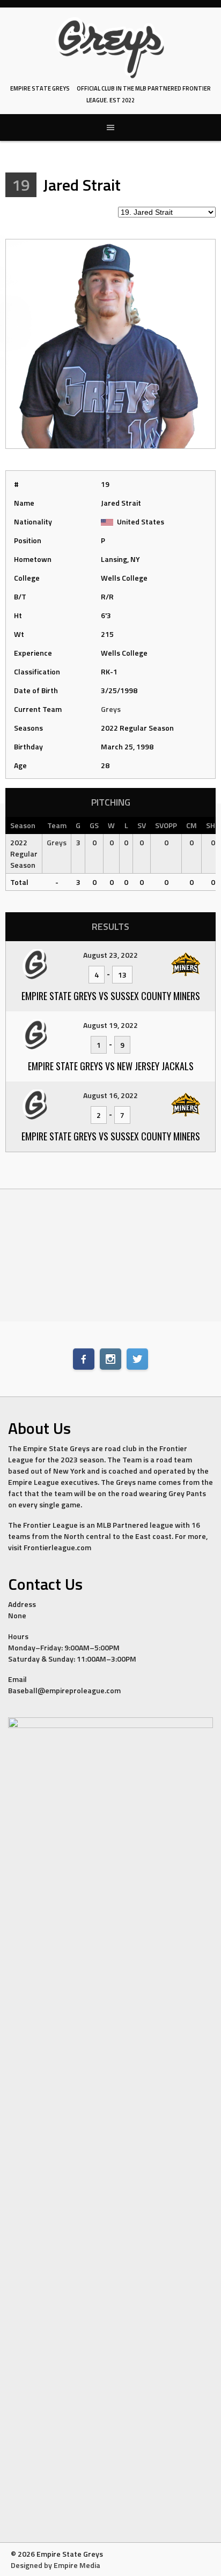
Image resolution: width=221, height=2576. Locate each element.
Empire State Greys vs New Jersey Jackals (111, 1066)
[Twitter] (137, 1359)
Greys (111, 709)
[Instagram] (110, 1359)
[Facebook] (84, 1359)
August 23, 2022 (110, 955)
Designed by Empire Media (56, 2565)
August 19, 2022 (110, 1025)
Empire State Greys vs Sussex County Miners (111, 996)
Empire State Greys (40, 88)
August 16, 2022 (110, 1095)
